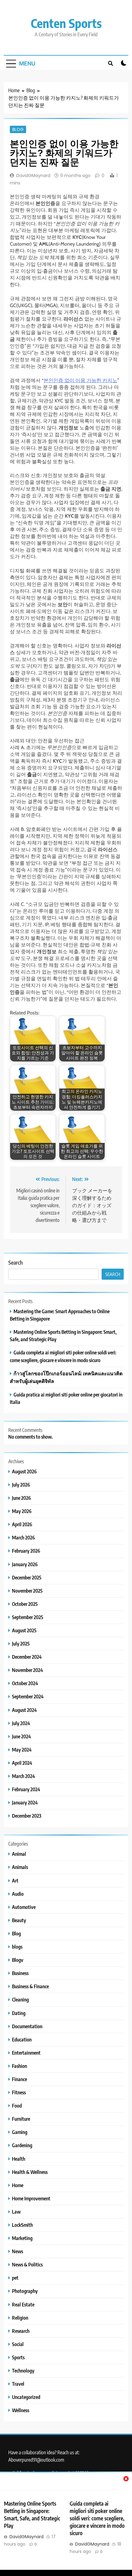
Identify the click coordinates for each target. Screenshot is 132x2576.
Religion (20, 2318)
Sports (18, 2357)
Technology (23, 2371)
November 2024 (27, 1670)
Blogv (18, 1960)
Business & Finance (30, 1986)
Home (18, 2185)
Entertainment (26, 2053)
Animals (20, 1867)
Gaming (20, 2132)
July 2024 (21, 1723)
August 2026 (24, 1471)
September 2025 (28, 1617)
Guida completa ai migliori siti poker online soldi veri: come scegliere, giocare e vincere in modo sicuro (97, 2518)
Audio (18, 1894)
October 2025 (25, 1604)
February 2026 (26, 1551)
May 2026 (22, 1511)
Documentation (27, 2026)
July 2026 (21, 1485)
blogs (17, 1947)
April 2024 (22, 1763)
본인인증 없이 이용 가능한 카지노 (80, 380)
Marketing (22, 2238)
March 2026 (23, 1537)
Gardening (22, 2145)
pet (15, 2278)
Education (22, 2039)
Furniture (21, 2119)
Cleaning (20, 1999)
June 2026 (21, 1498)
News (17, 2251)
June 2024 (21, 1736)
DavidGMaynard (33, 176)
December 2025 (27, 1577)
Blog (18, 129)
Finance (19, 2079)
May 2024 (22, 1750)
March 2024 (23, 1776)
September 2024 (28, 1696)
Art (15, 1881)
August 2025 (24, 1630)
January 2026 (25, 1564)
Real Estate (23, 2304)
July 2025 (21, 1644)
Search (16, 1262)
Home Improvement (31, 2198)
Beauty (19, 1920)
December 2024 (27, 1657)
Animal (19, 1854)
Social (18, 2344)
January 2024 (25, 1802)
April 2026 (22, 1524)
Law (16, 2212)
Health (19, 2159)
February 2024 (26, 1789)
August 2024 (24, 1710)
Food (17, 2106)
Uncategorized (26, 2397)
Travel (18, 2384)
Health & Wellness (30, 2172)
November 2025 (27, 1591)
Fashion (19, 2066)
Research (21, 2331)
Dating (19, 2013)
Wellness (21, 2410)
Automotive (24, 1907)
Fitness (19, 2092)
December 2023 (27, 1816)
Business (20, 1973)
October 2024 (25, 1683)
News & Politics (27, 2264)
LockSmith (22, 2225)
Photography (25, 2291)
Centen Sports (66, 23)
